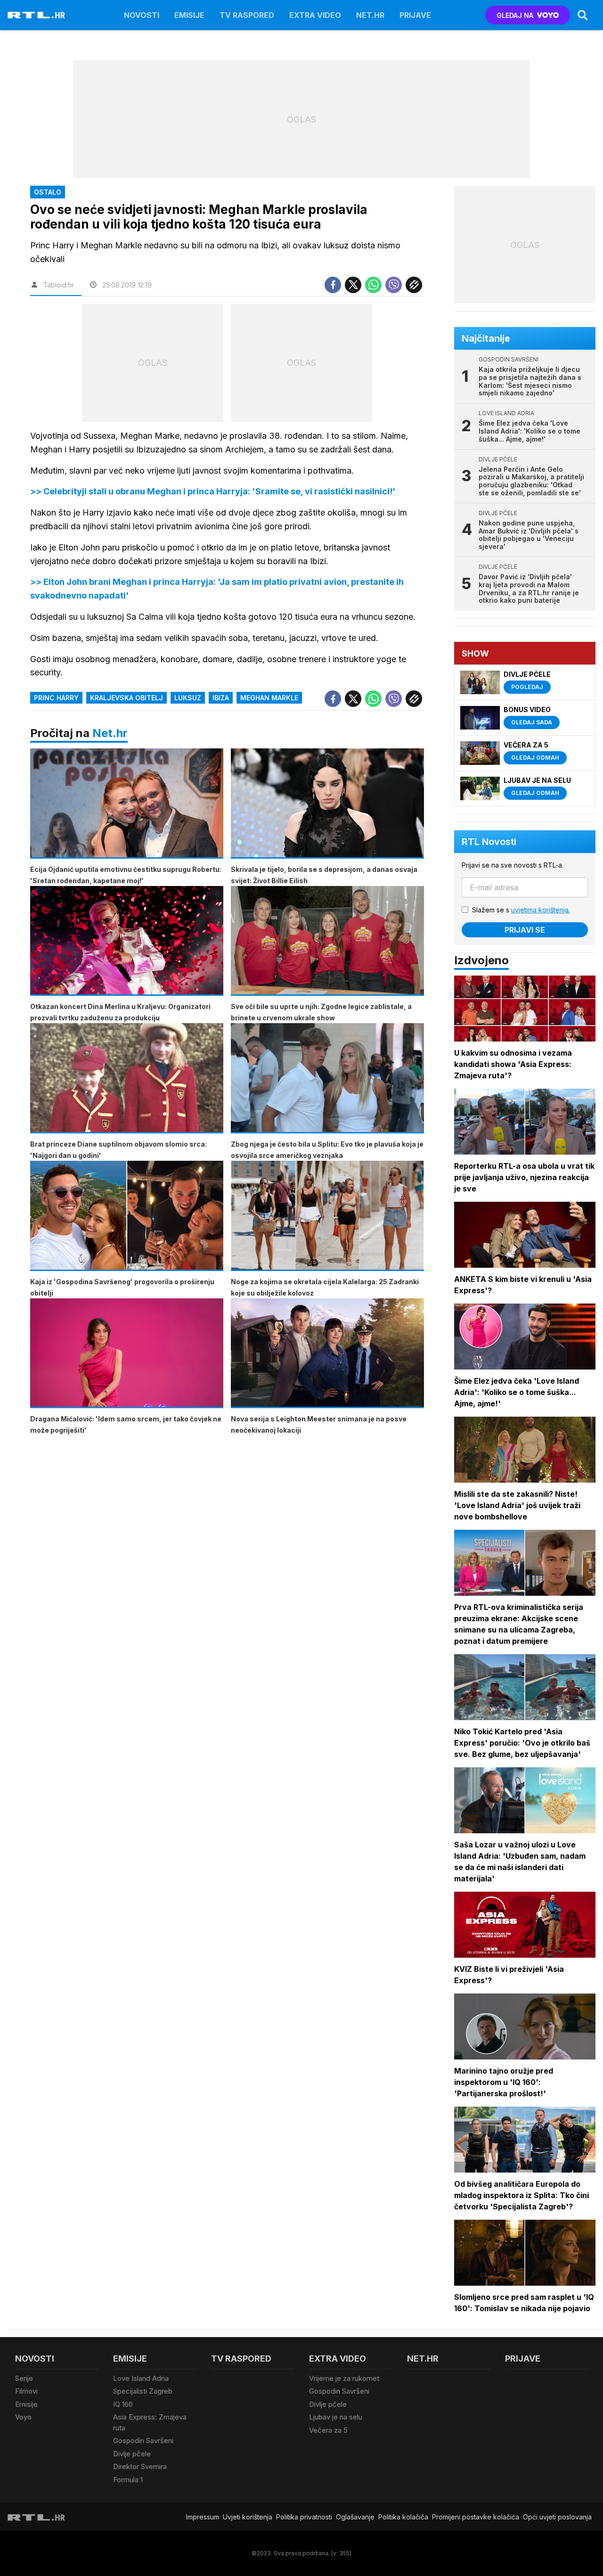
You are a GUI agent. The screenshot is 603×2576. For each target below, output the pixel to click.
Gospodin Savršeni (143, 2441)
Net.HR (370, 15)
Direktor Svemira (140, 2466)
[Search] (583, 15)
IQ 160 (123, 2404)
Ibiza (221, 698)
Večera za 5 (328, 2430)
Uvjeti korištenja (248, 2517)
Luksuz (188, 698)
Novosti (142, 15)
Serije (24, 2378)
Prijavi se (525, 930)
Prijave (415, 15)
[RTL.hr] (36, 15)
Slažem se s (521, 910)
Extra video (315, 15)
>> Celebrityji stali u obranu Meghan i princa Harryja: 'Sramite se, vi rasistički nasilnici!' (213, 491)
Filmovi (26, 2391)
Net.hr (110, 733)
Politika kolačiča (403, 2517)
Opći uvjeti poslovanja (557, 2517)
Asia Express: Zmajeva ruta (150, 2422)
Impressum (203, 2517)
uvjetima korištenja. (541, 910)
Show (475, 653)
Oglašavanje (355, 2517)
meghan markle (269, 698)
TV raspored (247, 15)
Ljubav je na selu (336, 2417)
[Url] (414, 285)
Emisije (189, 15)
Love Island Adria (141, 2378)
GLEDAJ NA (515, 15)
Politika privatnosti (304, 2517)
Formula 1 (128, 2480)
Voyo (23, 2417)
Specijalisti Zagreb (143, 2391)
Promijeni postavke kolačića (476, 2517)
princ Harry (56, 698)
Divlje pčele (132, 2454)
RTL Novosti (489, 842)
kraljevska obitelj (126, 698)
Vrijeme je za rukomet (344, 2378)
